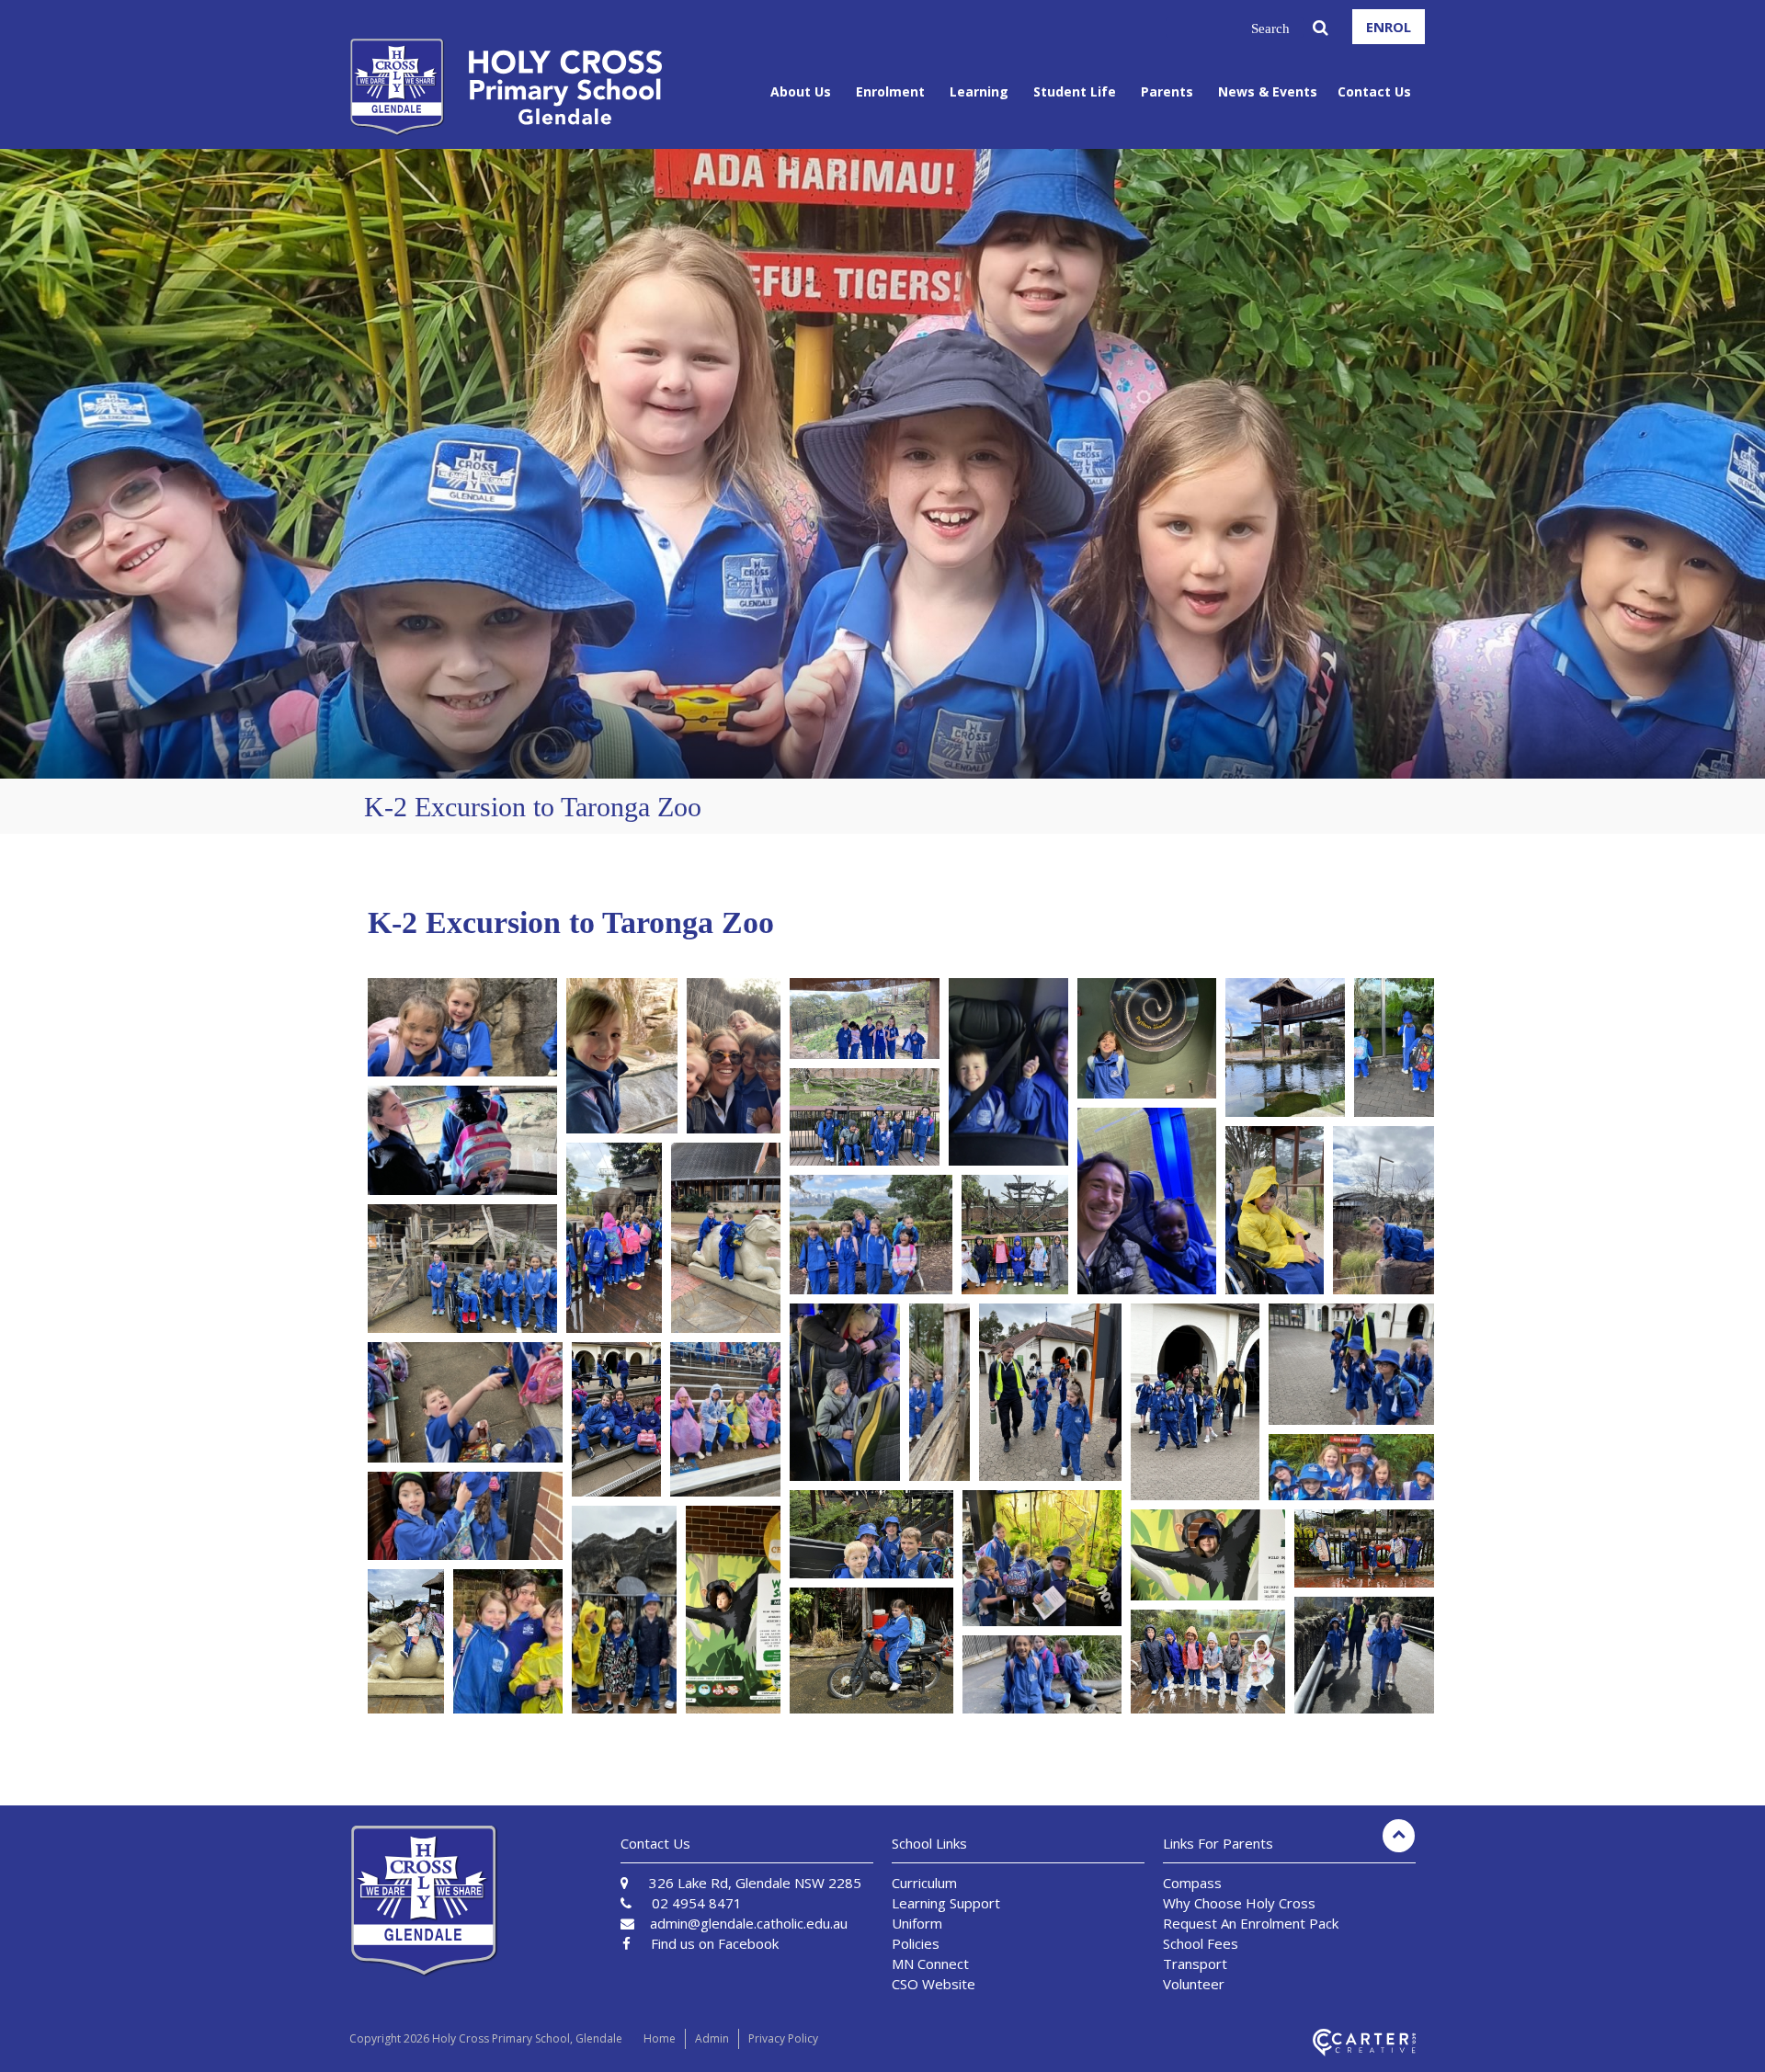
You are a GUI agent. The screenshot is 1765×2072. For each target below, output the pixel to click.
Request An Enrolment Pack (1251, 1923)
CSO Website (934, 1984)
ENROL (1389, 27)
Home (660, 2038)
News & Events (1268, 91)
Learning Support (946, 1903)
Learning (979, 91)
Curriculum (924, 1883)
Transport (1195, 1964)
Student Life (1075, 91)
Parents (1167, 91)
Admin (712, 2038)
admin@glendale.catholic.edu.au (749, 1923)
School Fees (1201, 1943)
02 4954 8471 (697, 1903)
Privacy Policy (783, 2038)
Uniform (917, 1923)
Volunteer (1194, 1984)
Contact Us (1374, 91)
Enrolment (890, 91)
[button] (462, 1027)
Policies (916, 1943)
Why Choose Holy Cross (1239, 1903)
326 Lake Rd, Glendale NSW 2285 (755, 1883)
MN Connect (930, 1964)
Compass (1192, 1883)
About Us (801, 91)
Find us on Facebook (715, 1943)
